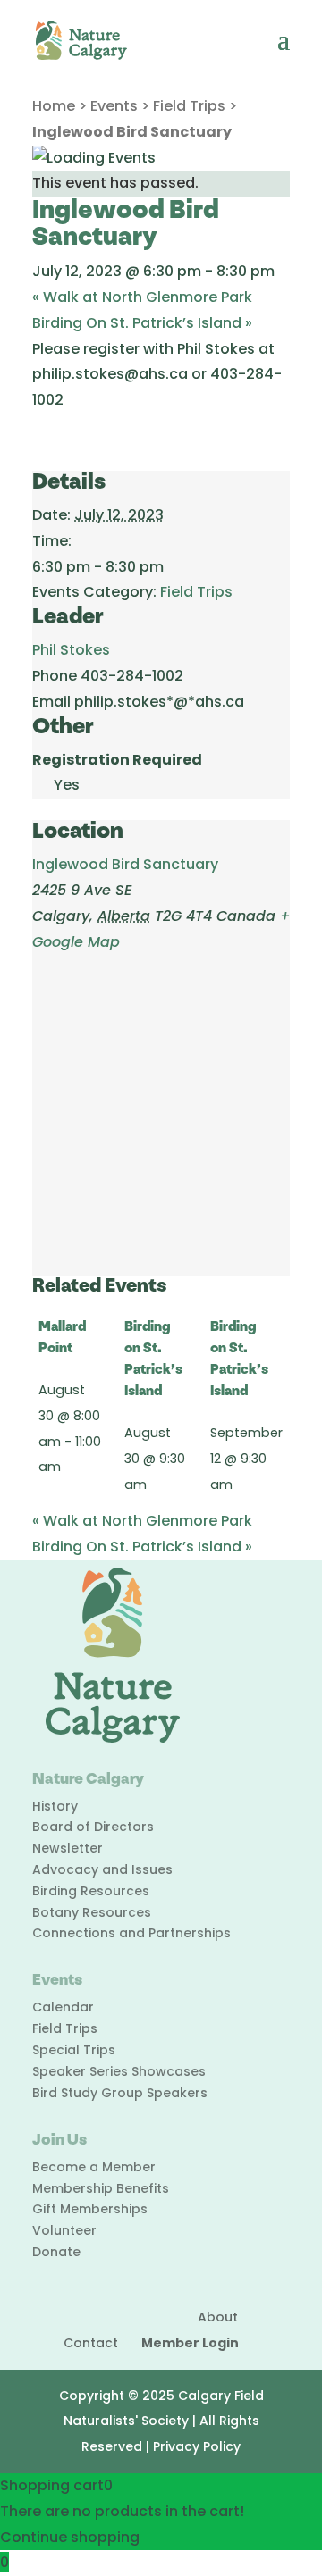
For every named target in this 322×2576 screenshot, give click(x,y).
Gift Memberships (90, 2209)
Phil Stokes (71, 650)
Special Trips (74, 2050)
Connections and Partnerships (131, 1933)
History (55, 1806)
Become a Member (94, 2167)
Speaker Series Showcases (119, 2071)
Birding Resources (91, 1891)
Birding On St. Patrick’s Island (142, 323)
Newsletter (68, 1848)
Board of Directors (93, 1827)
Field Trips (189, 106)
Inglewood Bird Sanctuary (125, 864)
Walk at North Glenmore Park (142, 297)
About (218, 2317)
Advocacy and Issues (102, 1869)
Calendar (63, 2007)
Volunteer (64, 2230)
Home (54, 106)
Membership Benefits (101, 2188)
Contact (91, 2343)
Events (114, 106)
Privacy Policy (197, 2446)
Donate (56, 2252)
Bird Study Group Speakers (120, 2093)
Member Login (190, 2343)
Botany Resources (92, 1912)
